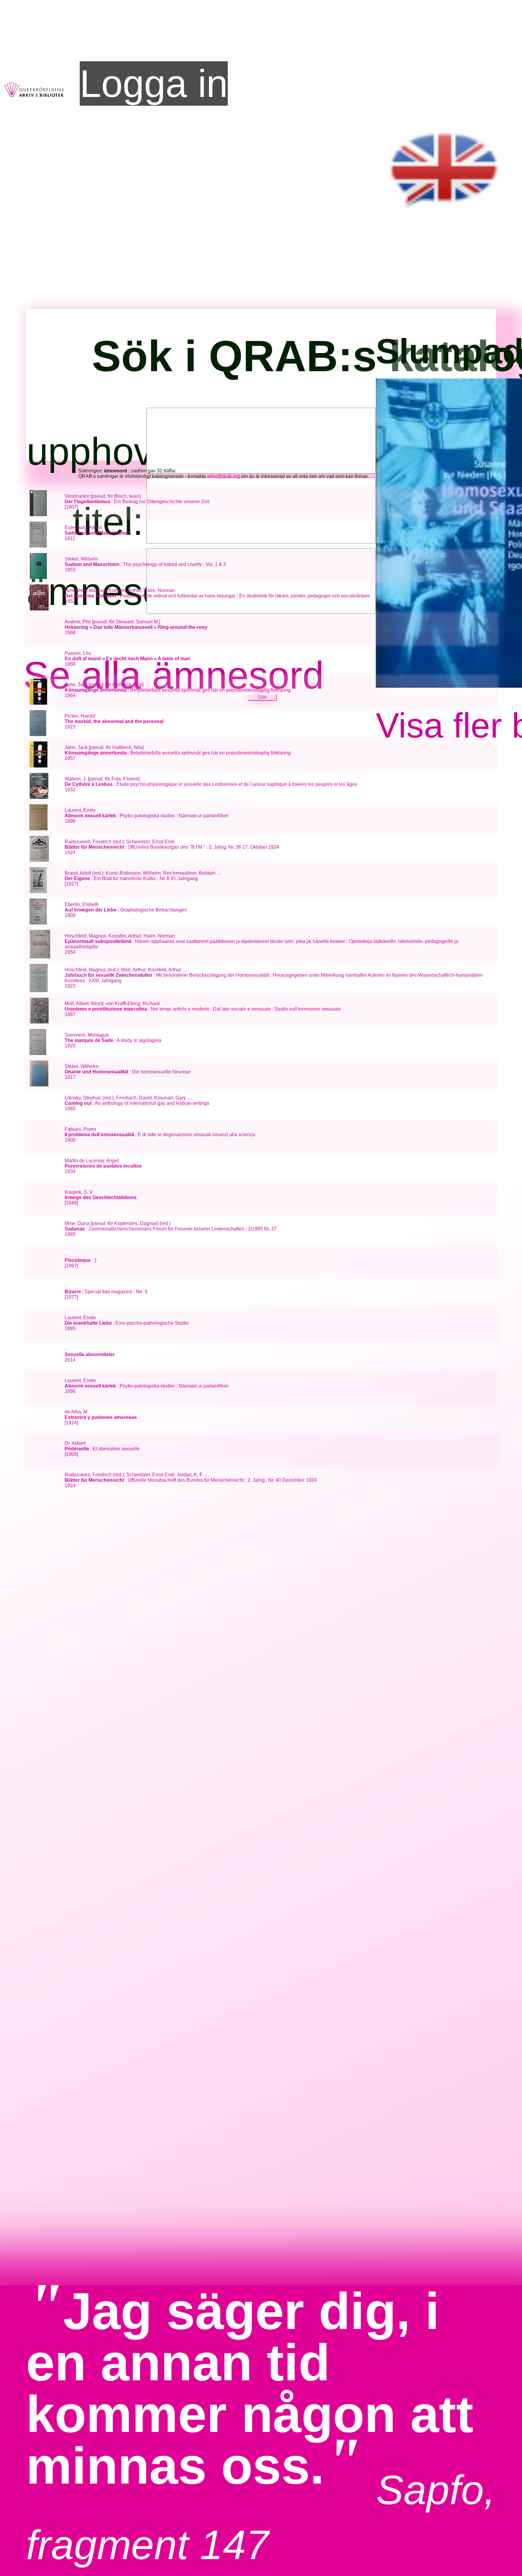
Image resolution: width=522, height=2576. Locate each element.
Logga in (154, 84)
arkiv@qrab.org (223, 476)
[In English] (445, 215)
